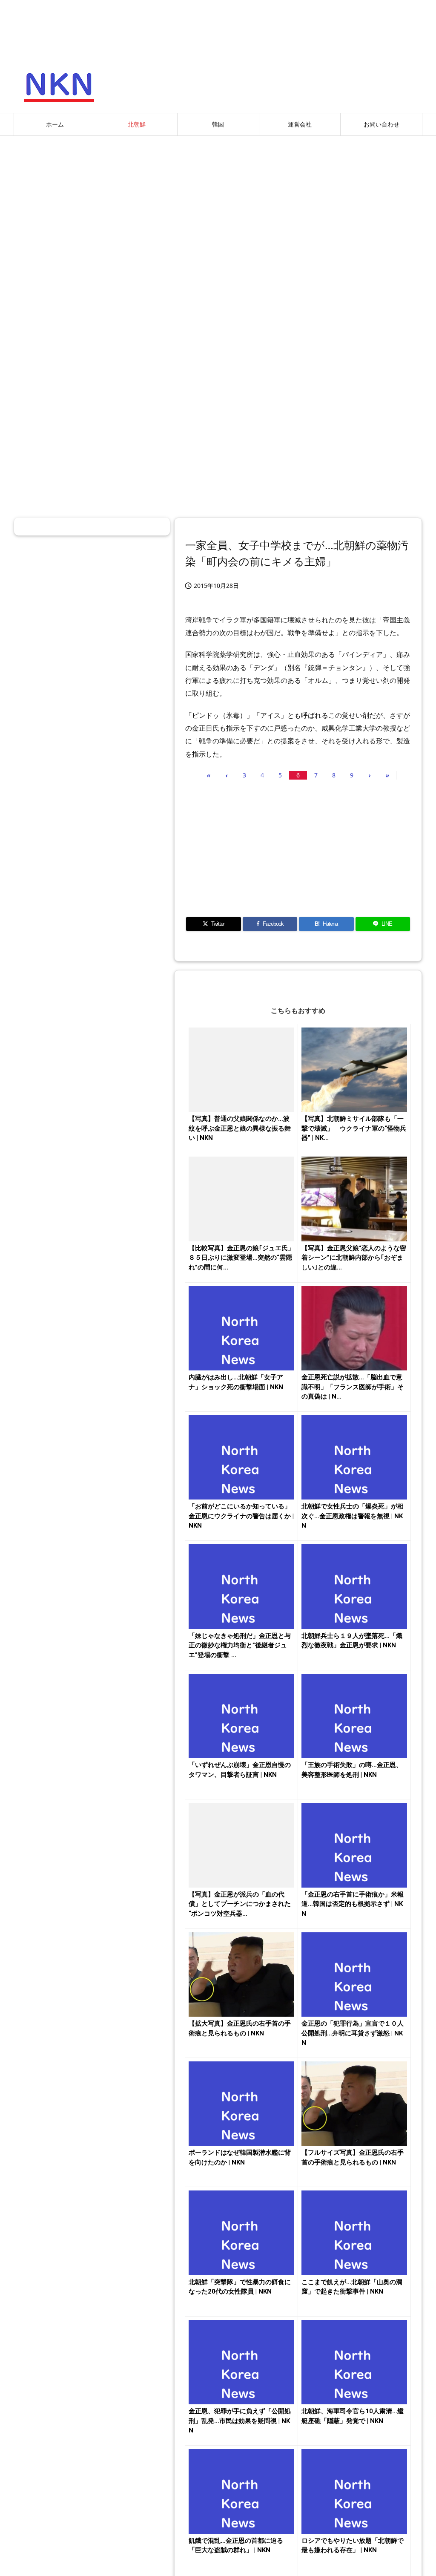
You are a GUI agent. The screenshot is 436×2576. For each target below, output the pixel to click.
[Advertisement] (218, 204)
